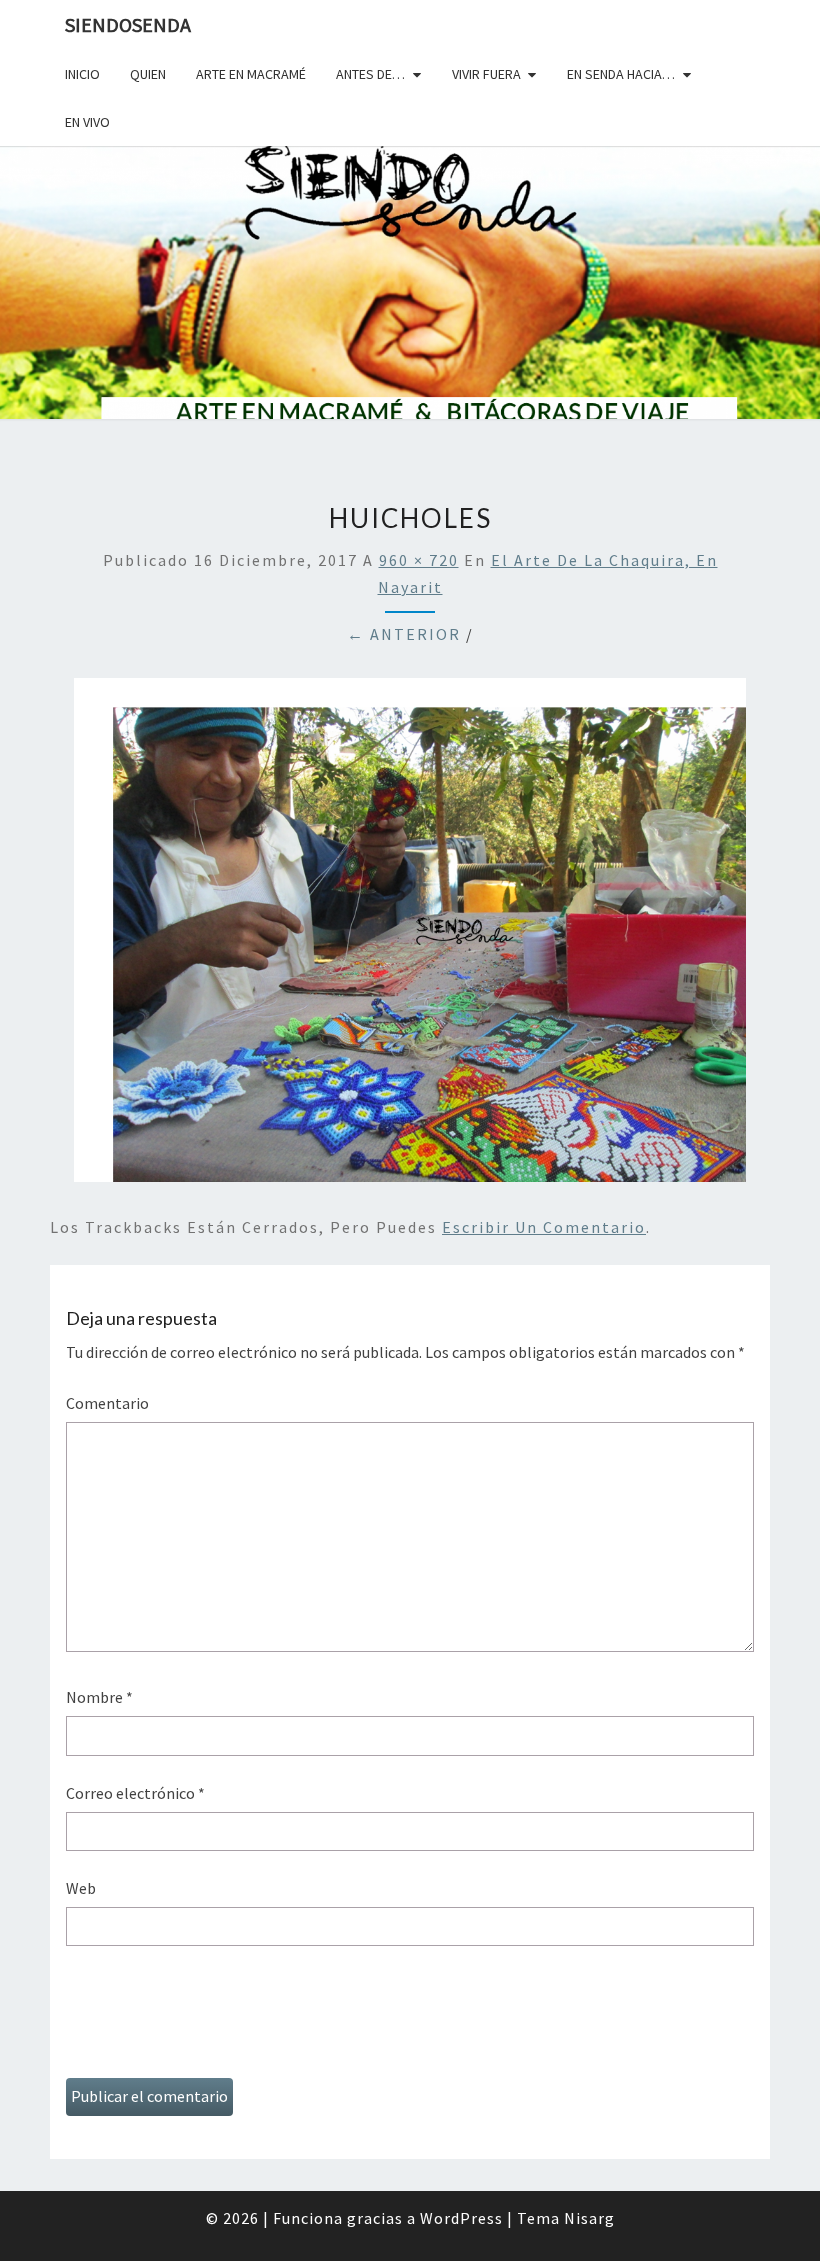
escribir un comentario (544, 1227)
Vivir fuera (486, 74)
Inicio (82, 74)
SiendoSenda (128, 24)
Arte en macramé (251, 74)
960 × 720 (419, 560)
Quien (148, 74)
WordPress (461, 2218)
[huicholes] (410, 936)
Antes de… (370, 74)
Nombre (99, 1697)
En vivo (87, 122)
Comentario (107, 1403)
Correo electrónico (135, 1793)
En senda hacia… (621, 74)
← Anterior (404, 634)
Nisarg (589, 2218)
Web (81, 1888)
